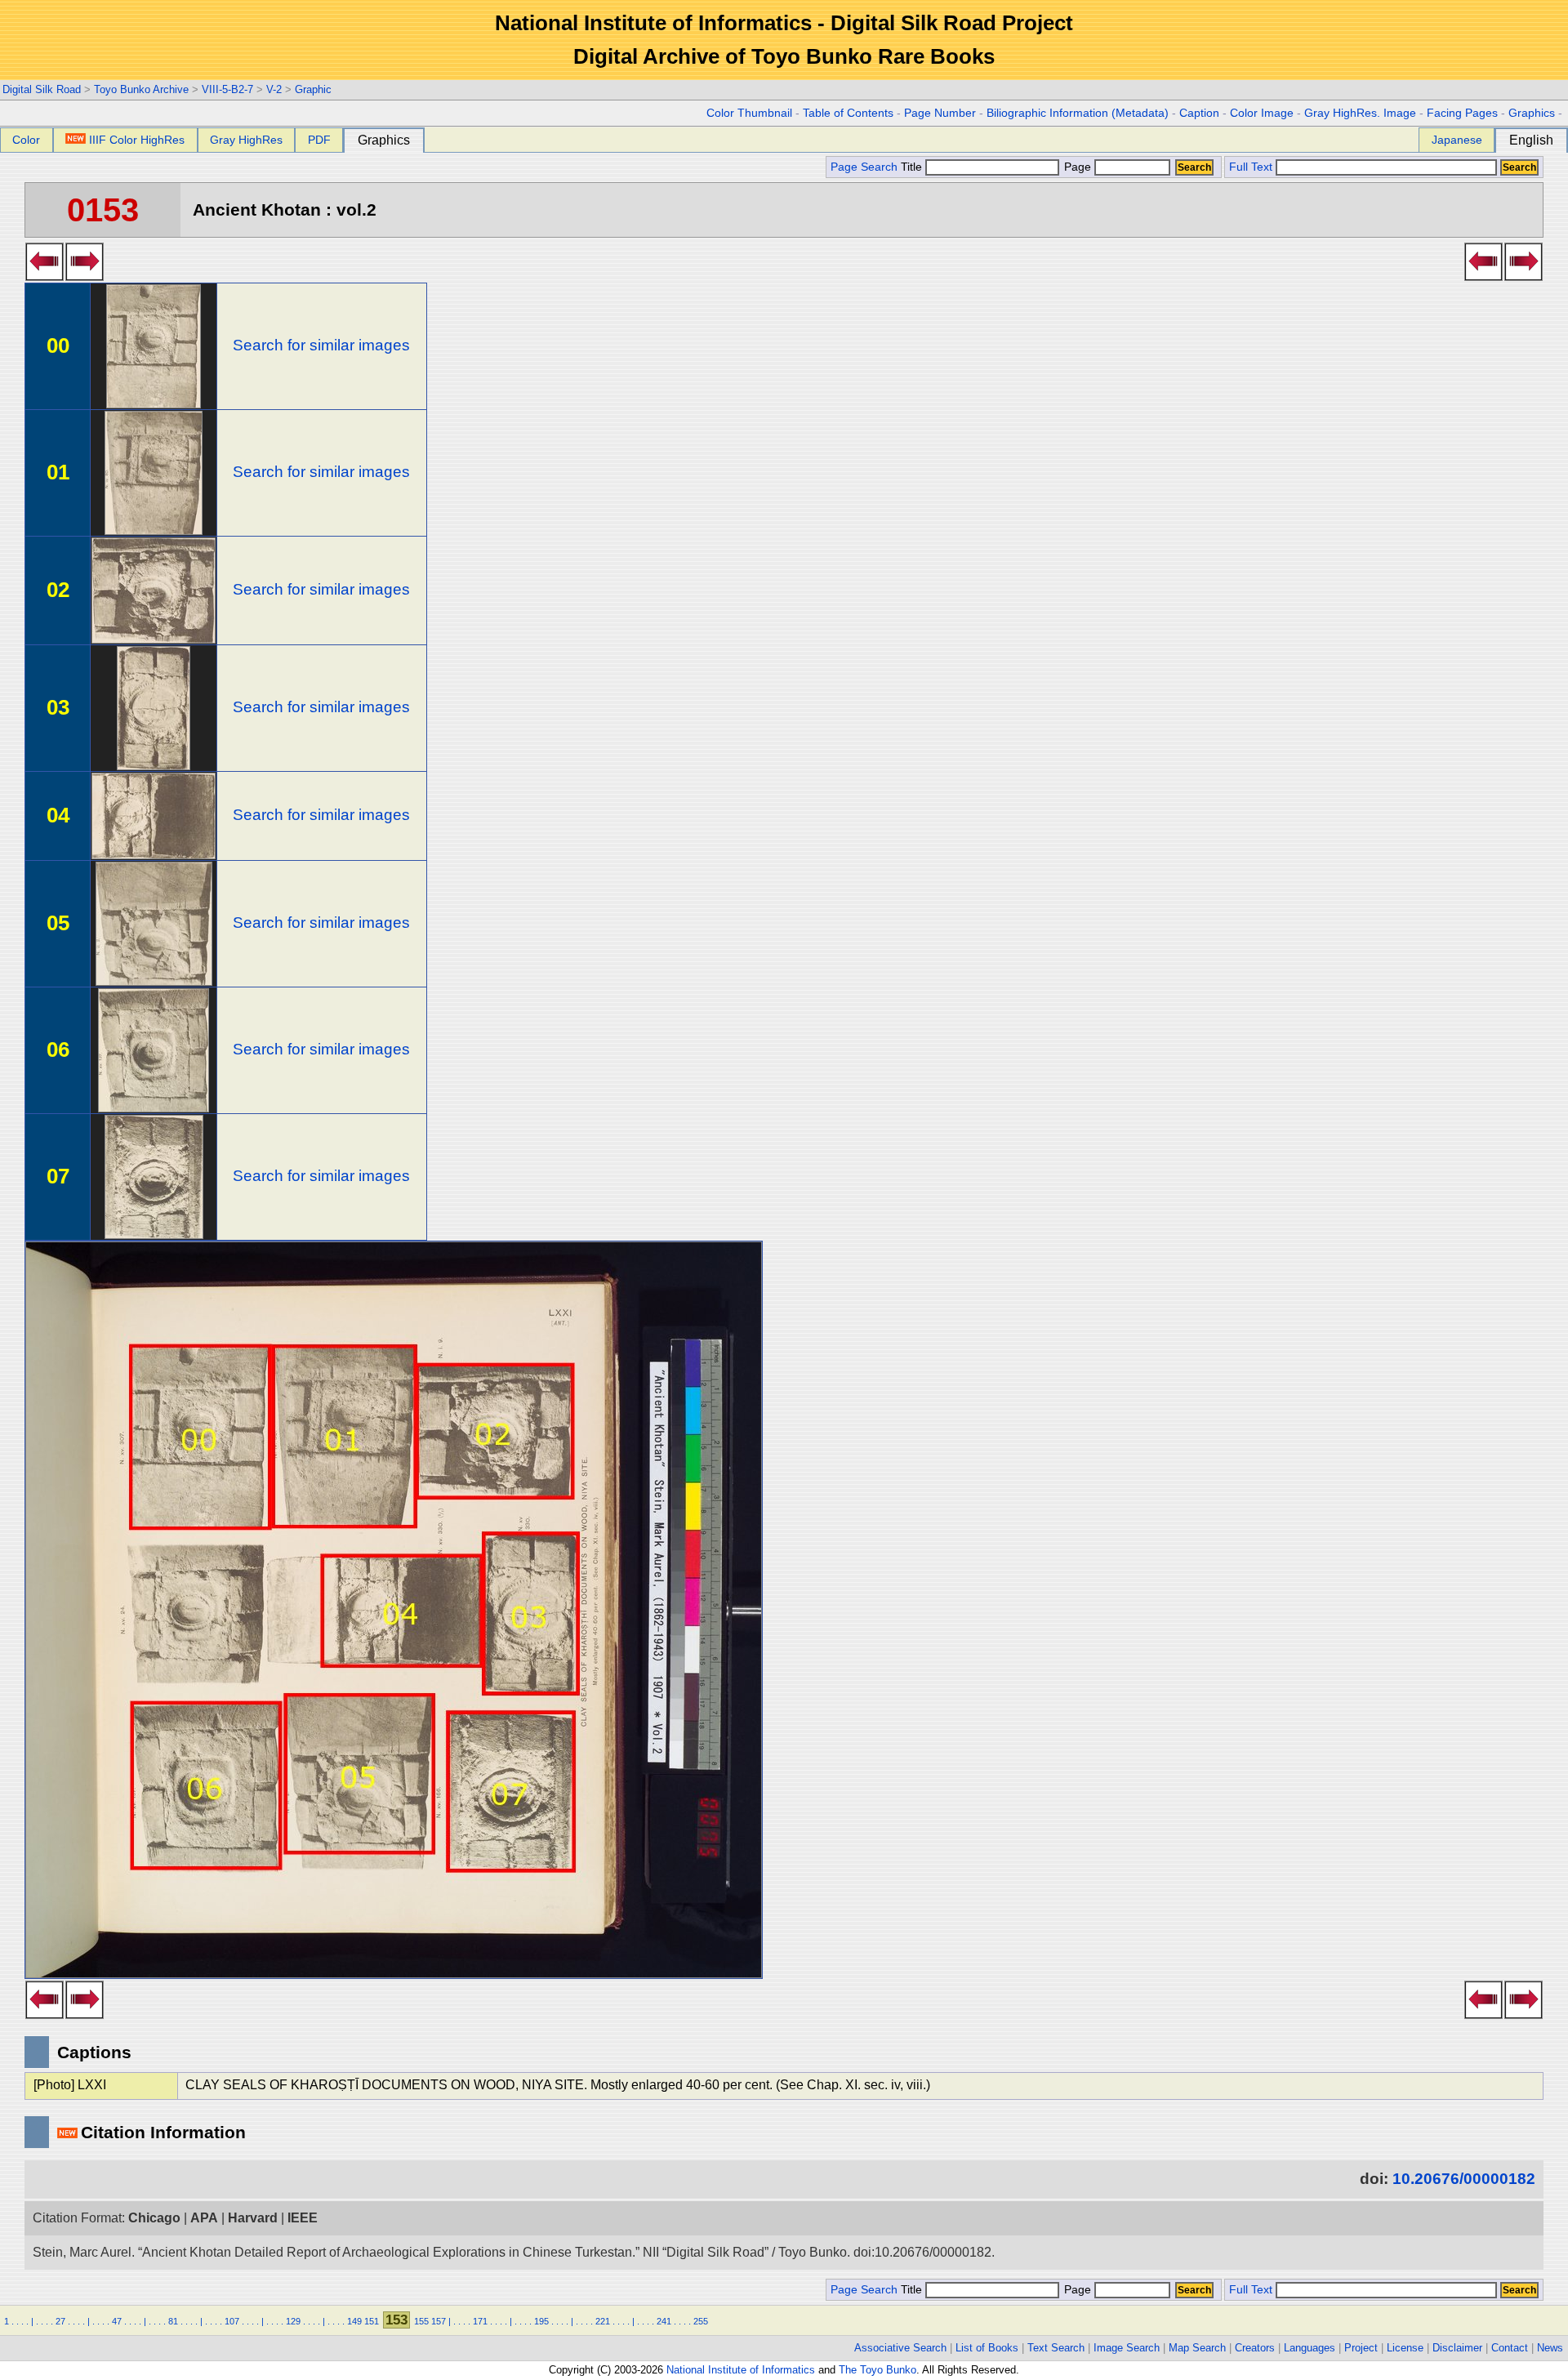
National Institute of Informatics (741, 2370)
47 (117, 2321)
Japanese (1457, 140)
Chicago (154, 2218)
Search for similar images (321, 345)
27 (60, 2321)
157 (439, 2321)
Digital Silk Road (42, 89)
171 (480, 2321)
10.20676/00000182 (1464, 2179)
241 (664, 2321)
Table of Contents (848, 113)
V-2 (274, 89)
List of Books (987, 2348)
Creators (1255, 2348)
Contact (1510, 2348)
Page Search (864, 167)
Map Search (1197, 2348)
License (1405, 2348)
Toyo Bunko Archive (141, 89)
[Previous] (45, 276)
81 (173, 2321)
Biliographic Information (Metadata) (1078, 113)
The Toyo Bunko (878, 2370)
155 (421, 2321)
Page (1078, 167)
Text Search (1056, 2348)
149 (354, 2321)
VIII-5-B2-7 (227, 89)
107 (232, 2321)
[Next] (85, 276)
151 (372, 2321)
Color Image (1262, 113)
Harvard (253, 2218)
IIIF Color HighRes (137, 140)
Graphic (313, 89)
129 (293, 2321)
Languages (1310, 2348)
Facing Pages (1462, 113)
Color (26, 140)
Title (913, 167)
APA (204, 2218)
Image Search (1127, 2348)
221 (603, 2321)
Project (1361, 2348)
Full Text (1251, 167)
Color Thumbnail (749, 113)
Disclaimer (1457, 2348)
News (1550, 2348)
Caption (1199, 113)
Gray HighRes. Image (1360, 113)
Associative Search (900, 2348)
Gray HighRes (246, 140)
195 (541, 2321)
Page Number (940, 113)
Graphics (1532, 113)
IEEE (303, 2218)
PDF (319, 140)
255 (701, 2321)
